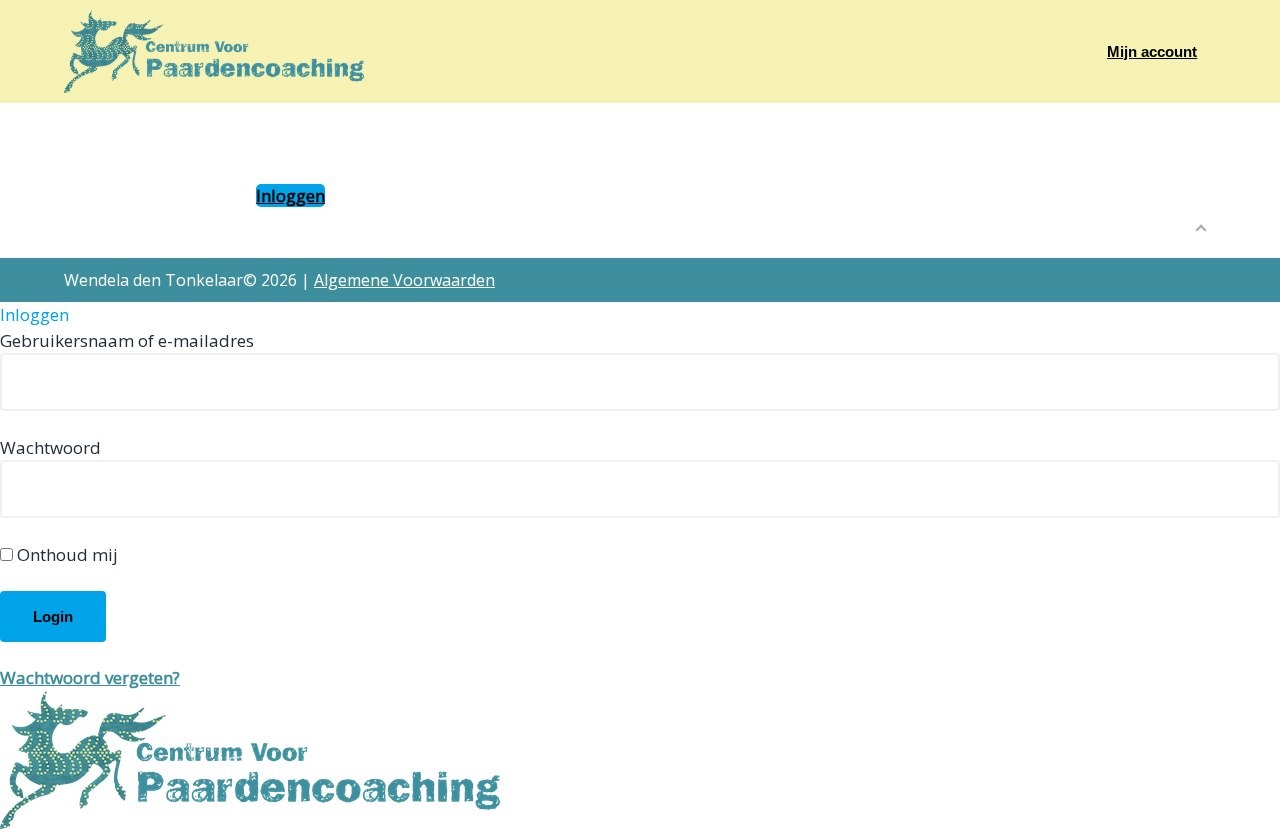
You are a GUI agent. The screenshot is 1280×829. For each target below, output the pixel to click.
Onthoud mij (65, 554)
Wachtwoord (50, 447)
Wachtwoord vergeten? (90, 677)
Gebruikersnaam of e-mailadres (127, 340)
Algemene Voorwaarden (404, 280)
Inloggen (290, 195)
